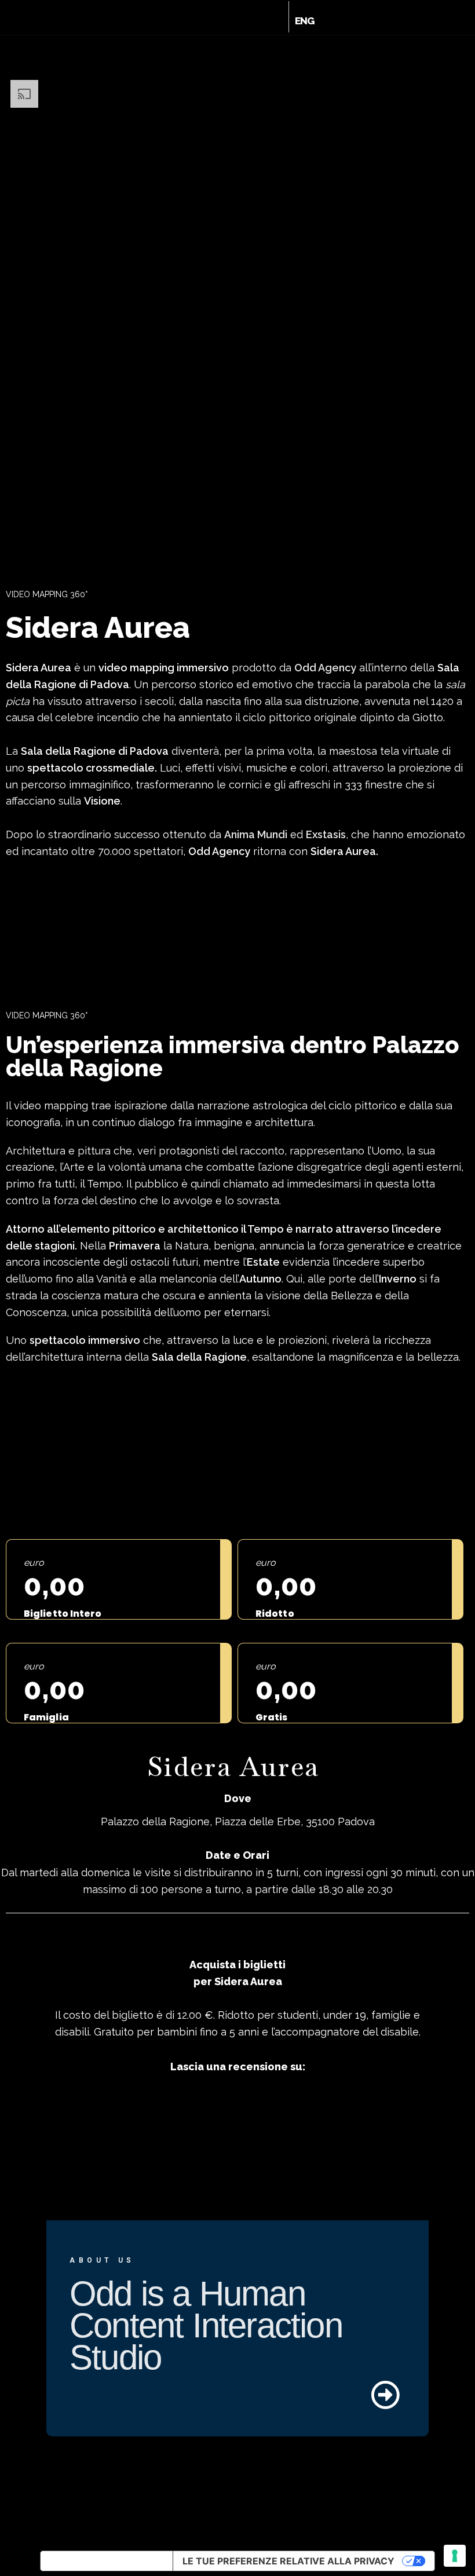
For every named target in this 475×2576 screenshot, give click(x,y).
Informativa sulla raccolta (107, 2561)
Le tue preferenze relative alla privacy (288, 2561)
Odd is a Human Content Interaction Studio (206, 2325)
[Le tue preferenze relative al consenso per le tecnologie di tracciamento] (455, 2556)
